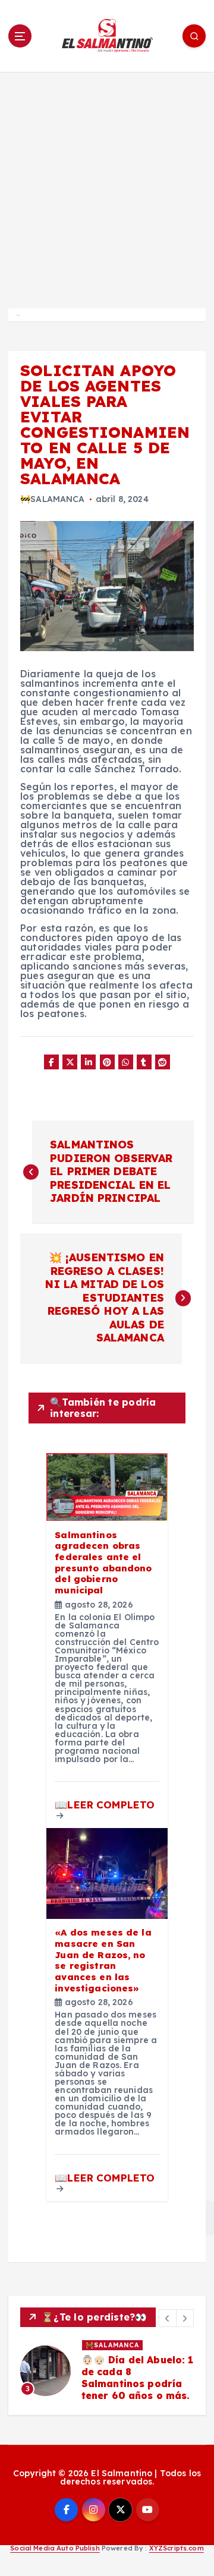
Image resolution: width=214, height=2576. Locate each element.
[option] (107, 2371)
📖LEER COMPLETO (105, 1805)
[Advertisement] (107, 185)
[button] (168, 2318)
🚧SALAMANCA (52, 499)
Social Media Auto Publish (55, 2548)
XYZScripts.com (177, 2548)
